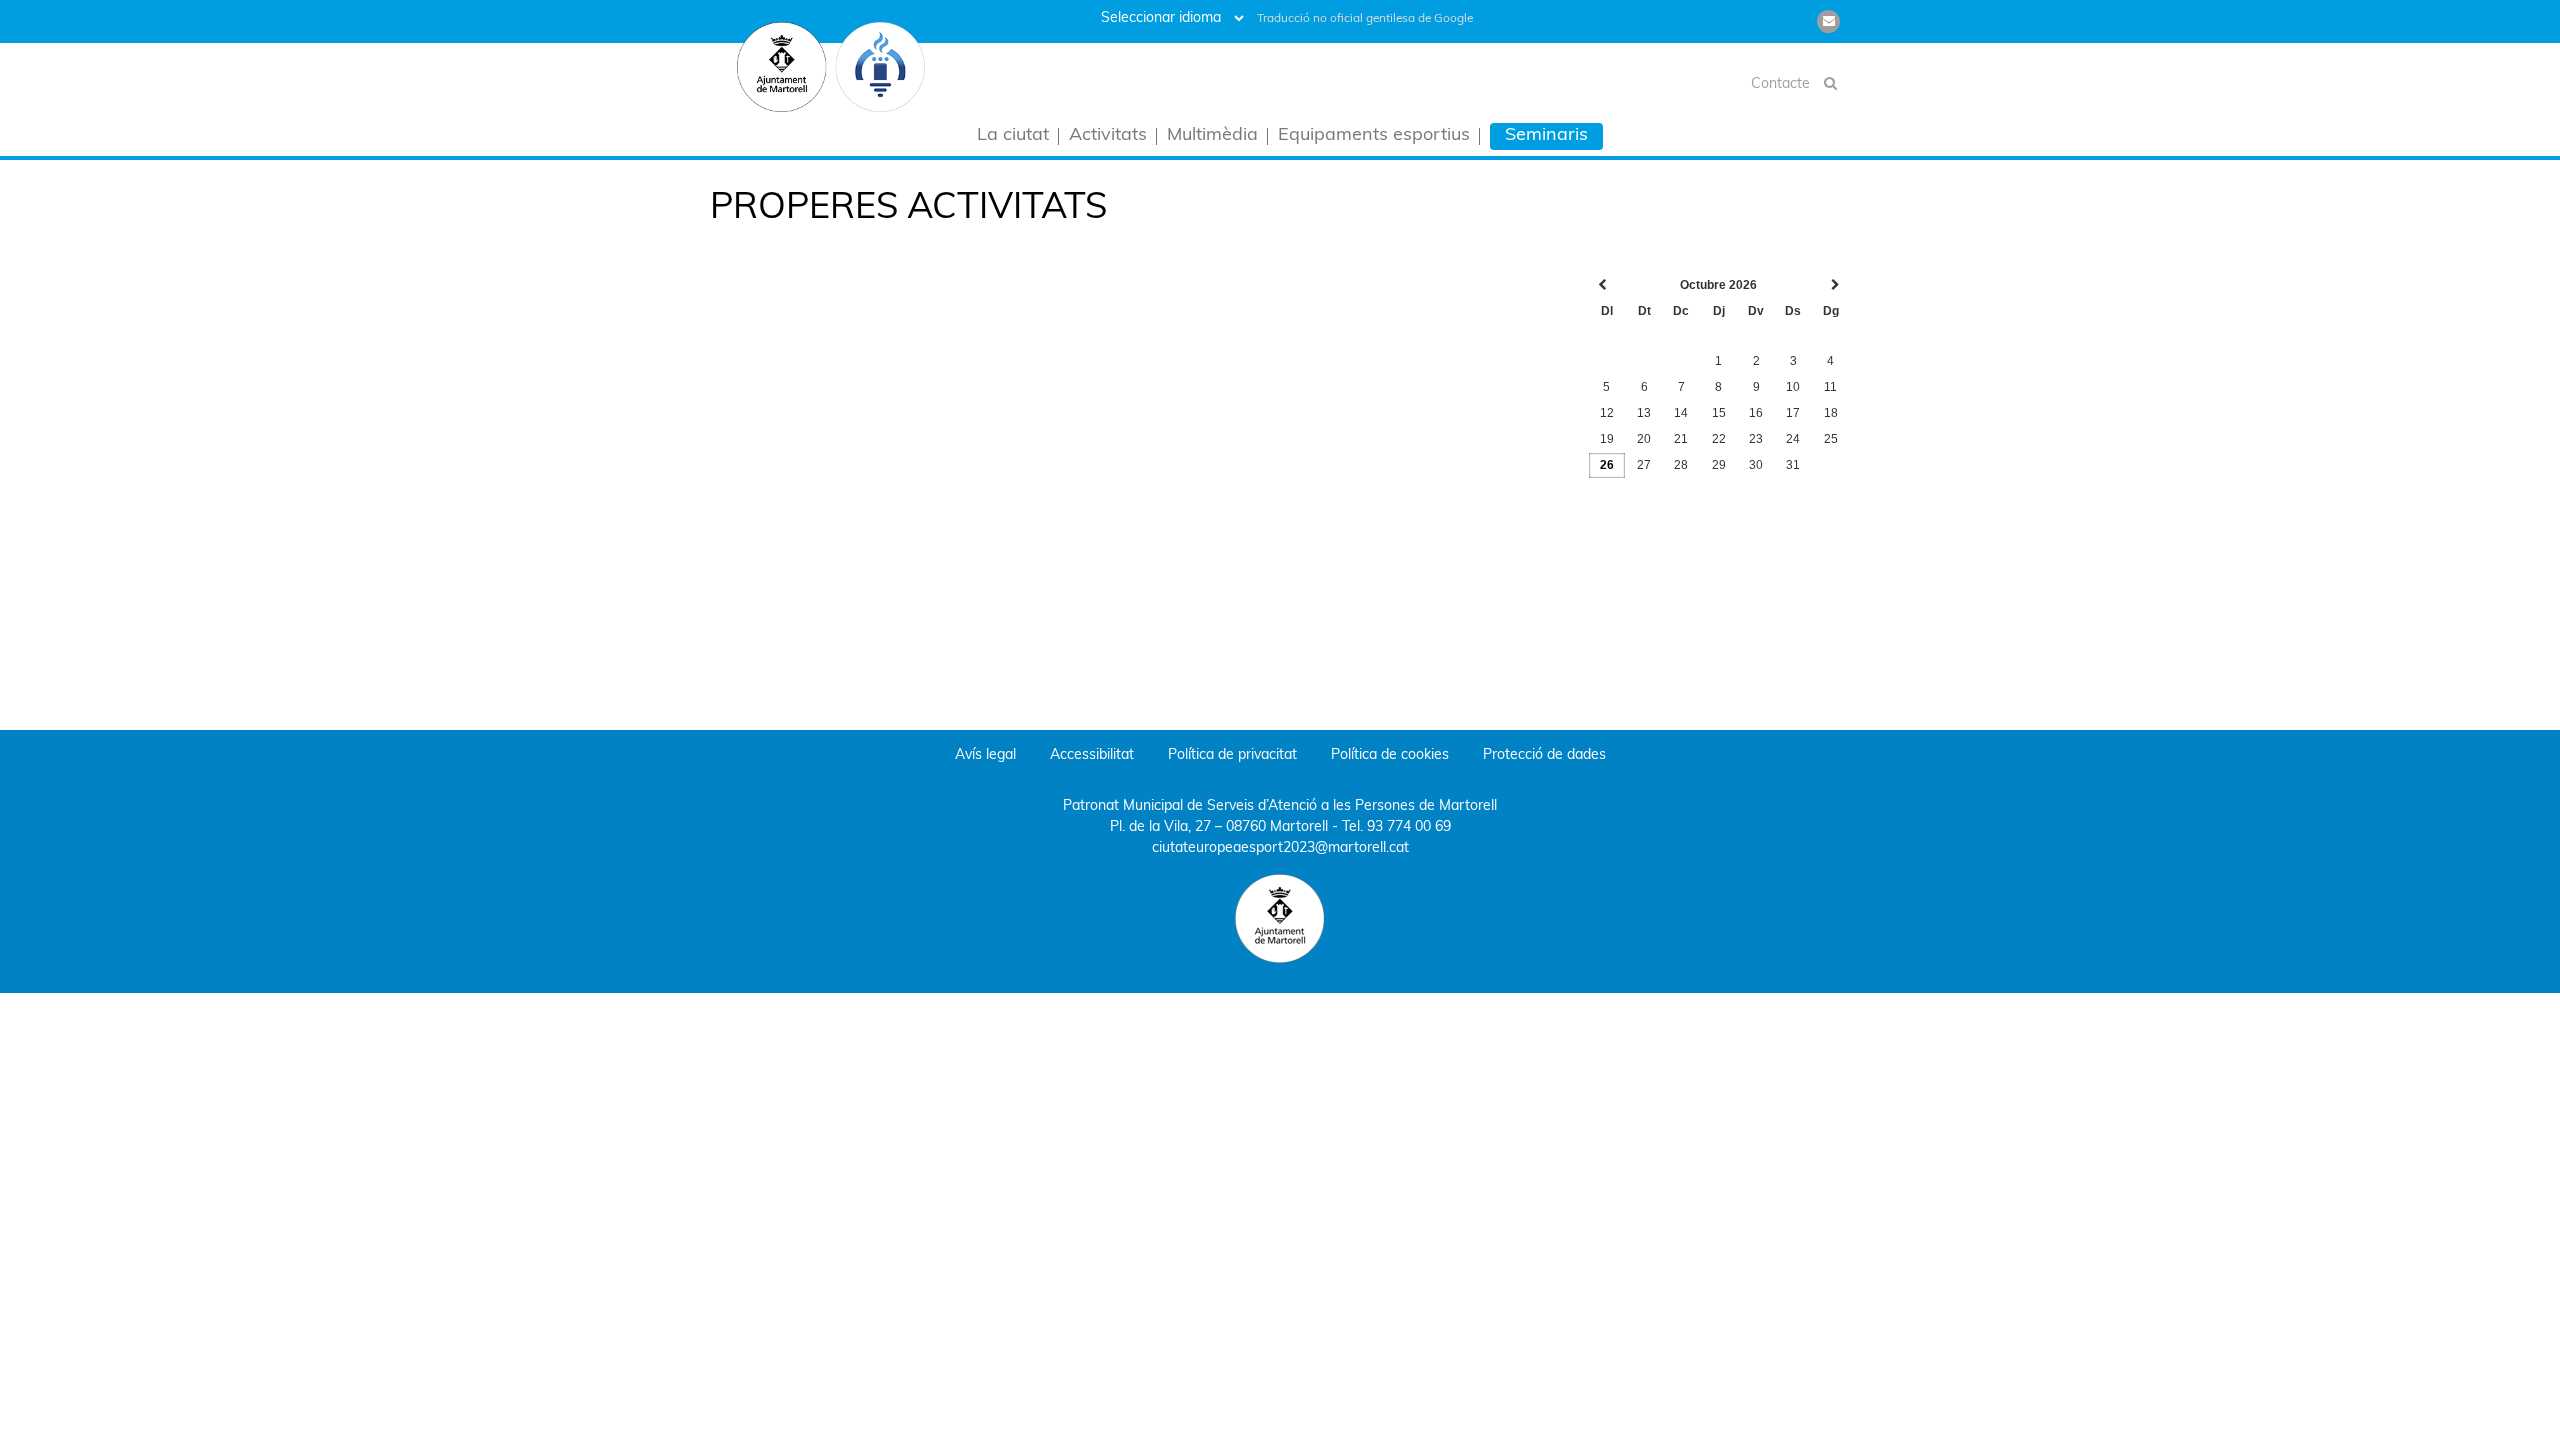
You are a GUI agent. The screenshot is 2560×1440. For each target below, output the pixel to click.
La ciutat (1013, 136)
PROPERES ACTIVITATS (908, 209)
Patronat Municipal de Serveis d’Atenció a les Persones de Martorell (1280, 806)
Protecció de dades (1544, 755)
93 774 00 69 (1409, 827)
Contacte (1780, 84)
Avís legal (985, 755)
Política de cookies (1390, 755)
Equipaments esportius (1374, 136)
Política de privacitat (1232, 755)
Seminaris (1546, 136)
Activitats (1108, 136)
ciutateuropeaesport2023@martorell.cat (1280, 848)
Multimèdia (1212, 136)
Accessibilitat (1092, 755)
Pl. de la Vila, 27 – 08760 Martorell (1219, 827)
